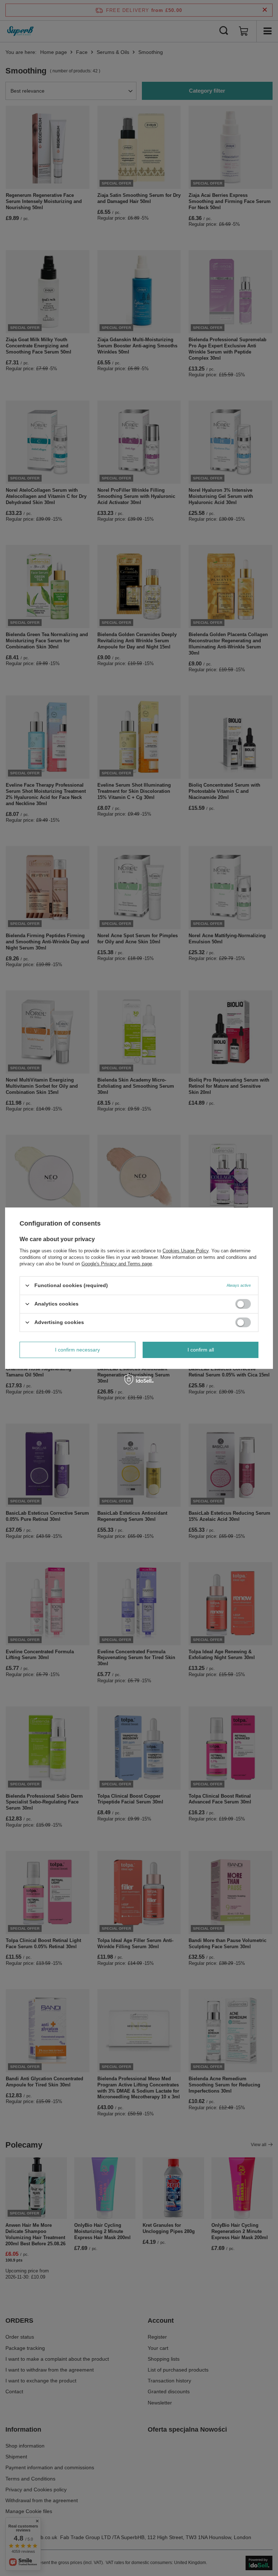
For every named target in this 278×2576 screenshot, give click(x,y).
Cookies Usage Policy (186, 1250)
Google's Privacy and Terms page (117, 1263)
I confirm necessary (77, 1350)
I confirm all (201, 1350)
